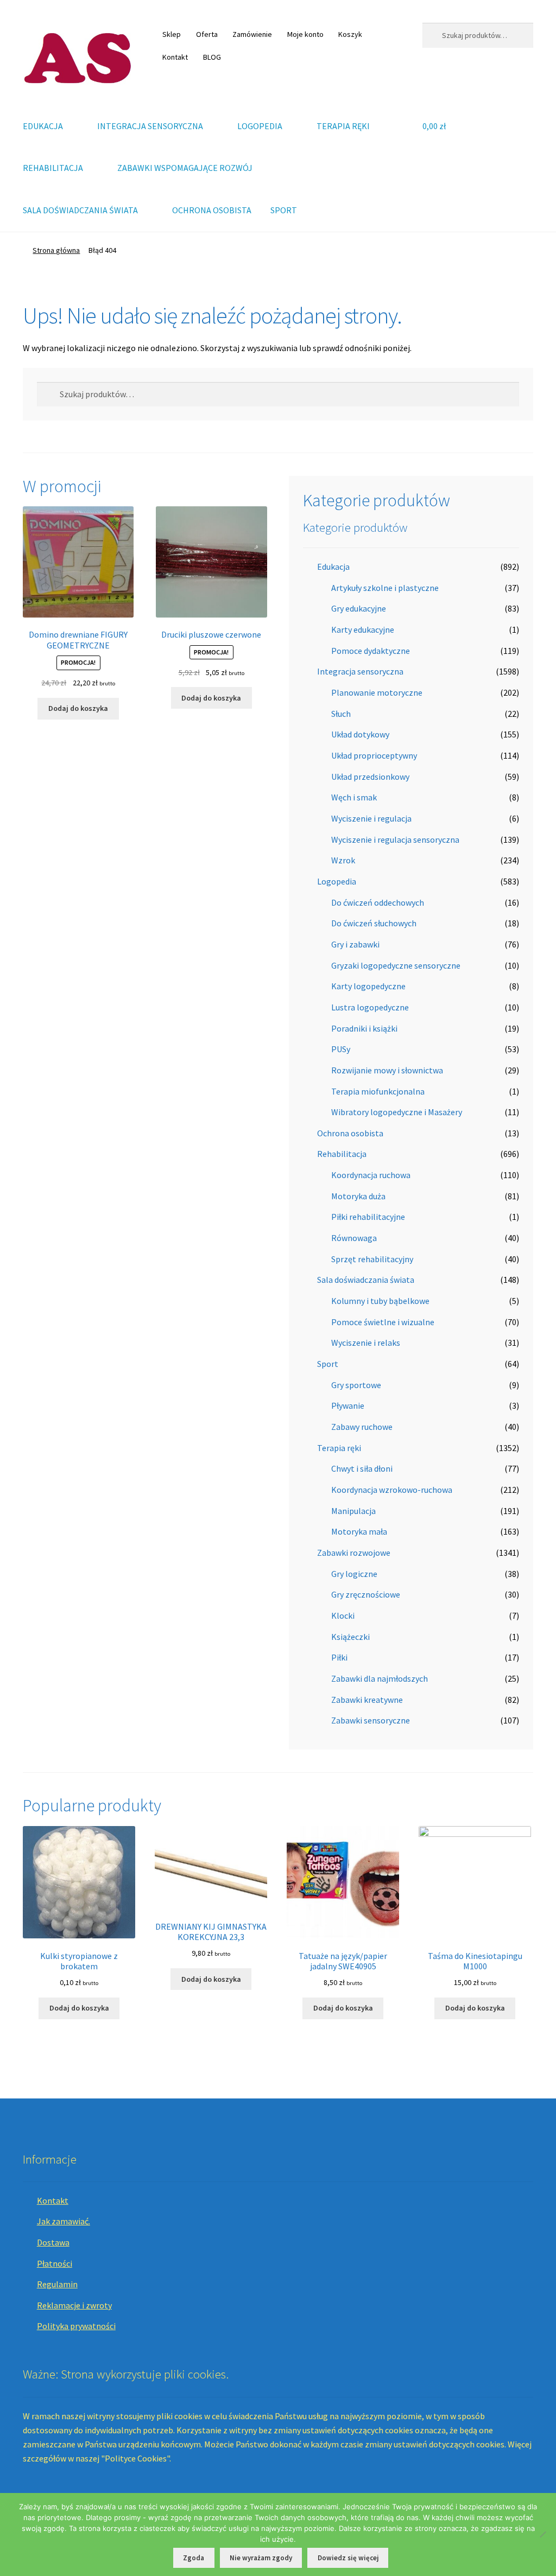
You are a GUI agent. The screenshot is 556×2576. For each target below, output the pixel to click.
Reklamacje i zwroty (74, 2305)
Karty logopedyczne (368, 986)
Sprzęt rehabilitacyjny (372, 1259)
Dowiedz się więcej (348, 2558)
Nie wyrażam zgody (261, 2558)
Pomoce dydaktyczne (371, 651)
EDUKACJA (43, 126)
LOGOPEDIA (260, 126)
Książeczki (350, 1637)
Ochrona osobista (350, 1133)
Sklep (172, 34)
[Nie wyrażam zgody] (542, 2534)
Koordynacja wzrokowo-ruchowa (392, 1490)
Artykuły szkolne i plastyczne (385, 588)
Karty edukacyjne (363, 629)
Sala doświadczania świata (366, 1280)
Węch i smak (354, 797)
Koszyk (350, 34)
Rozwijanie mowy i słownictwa (387, 1070)
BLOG (212, 57)
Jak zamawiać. (64, 2221)
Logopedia (337, 881)
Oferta (207, 34)
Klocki (343, 1615)
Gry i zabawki (355, 944)
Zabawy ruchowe (362, 1427)
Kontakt (175, 57)
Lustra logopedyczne (370, 1007)
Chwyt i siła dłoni (362, 1468)
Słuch (341, 714)
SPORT (284, 210)
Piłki (339, 1657)
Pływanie (348, 1405)
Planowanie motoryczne (377, 692)
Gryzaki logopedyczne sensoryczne (396, 965)
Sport (328, 1364)
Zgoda (194, 2558)
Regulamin (57, 2284)
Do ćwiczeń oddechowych (378, 902)
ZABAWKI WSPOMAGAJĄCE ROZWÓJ (185, 168)
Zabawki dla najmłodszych (380, 1678)
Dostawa (53, 2242)
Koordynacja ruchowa (371, 1175)
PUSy (341, 1049)
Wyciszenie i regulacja (371, 818)
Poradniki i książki (364, 1028)
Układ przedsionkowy (370, 777)
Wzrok (343, 860)
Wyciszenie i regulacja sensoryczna (395, 839)
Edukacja (333, 567)
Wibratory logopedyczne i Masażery (397, 1112)
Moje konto (305, 34)
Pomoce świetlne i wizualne (383, 1322)
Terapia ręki (339, 1448)
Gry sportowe (356, 1385)
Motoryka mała (359, 1531)
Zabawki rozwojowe (354, 1553)
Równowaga (354, 1238)
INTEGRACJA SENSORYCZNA (150, 126)
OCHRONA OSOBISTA (212, 210)
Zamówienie (252, 34)
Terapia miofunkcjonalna (378, 1091)
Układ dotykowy (360, 734)
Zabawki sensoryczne (371, 1720)
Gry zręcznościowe (366, 1594)
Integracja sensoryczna (360, 671)
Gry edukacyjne (359, 608)
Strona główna (56, 250)
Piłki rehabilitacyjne (368, 1217)
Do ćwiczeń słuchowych (374, 923)
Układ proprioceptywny (374, 755)
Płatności (55, 2263)
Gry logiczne (354, 1574)
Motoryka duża (358, 1196)
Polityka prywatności (76, 2326)
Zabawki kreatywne (367, 1700)
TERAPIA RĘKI (343, 126)
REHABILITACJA (53, 168)
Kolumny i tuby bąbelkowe (380, 1301)
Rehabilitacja (342, 1154)
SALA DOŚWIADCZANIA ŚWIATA (80, 210)
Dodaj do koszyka (78, 708)
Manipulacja (353, 1511)
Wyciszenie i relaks (366, 1343)
